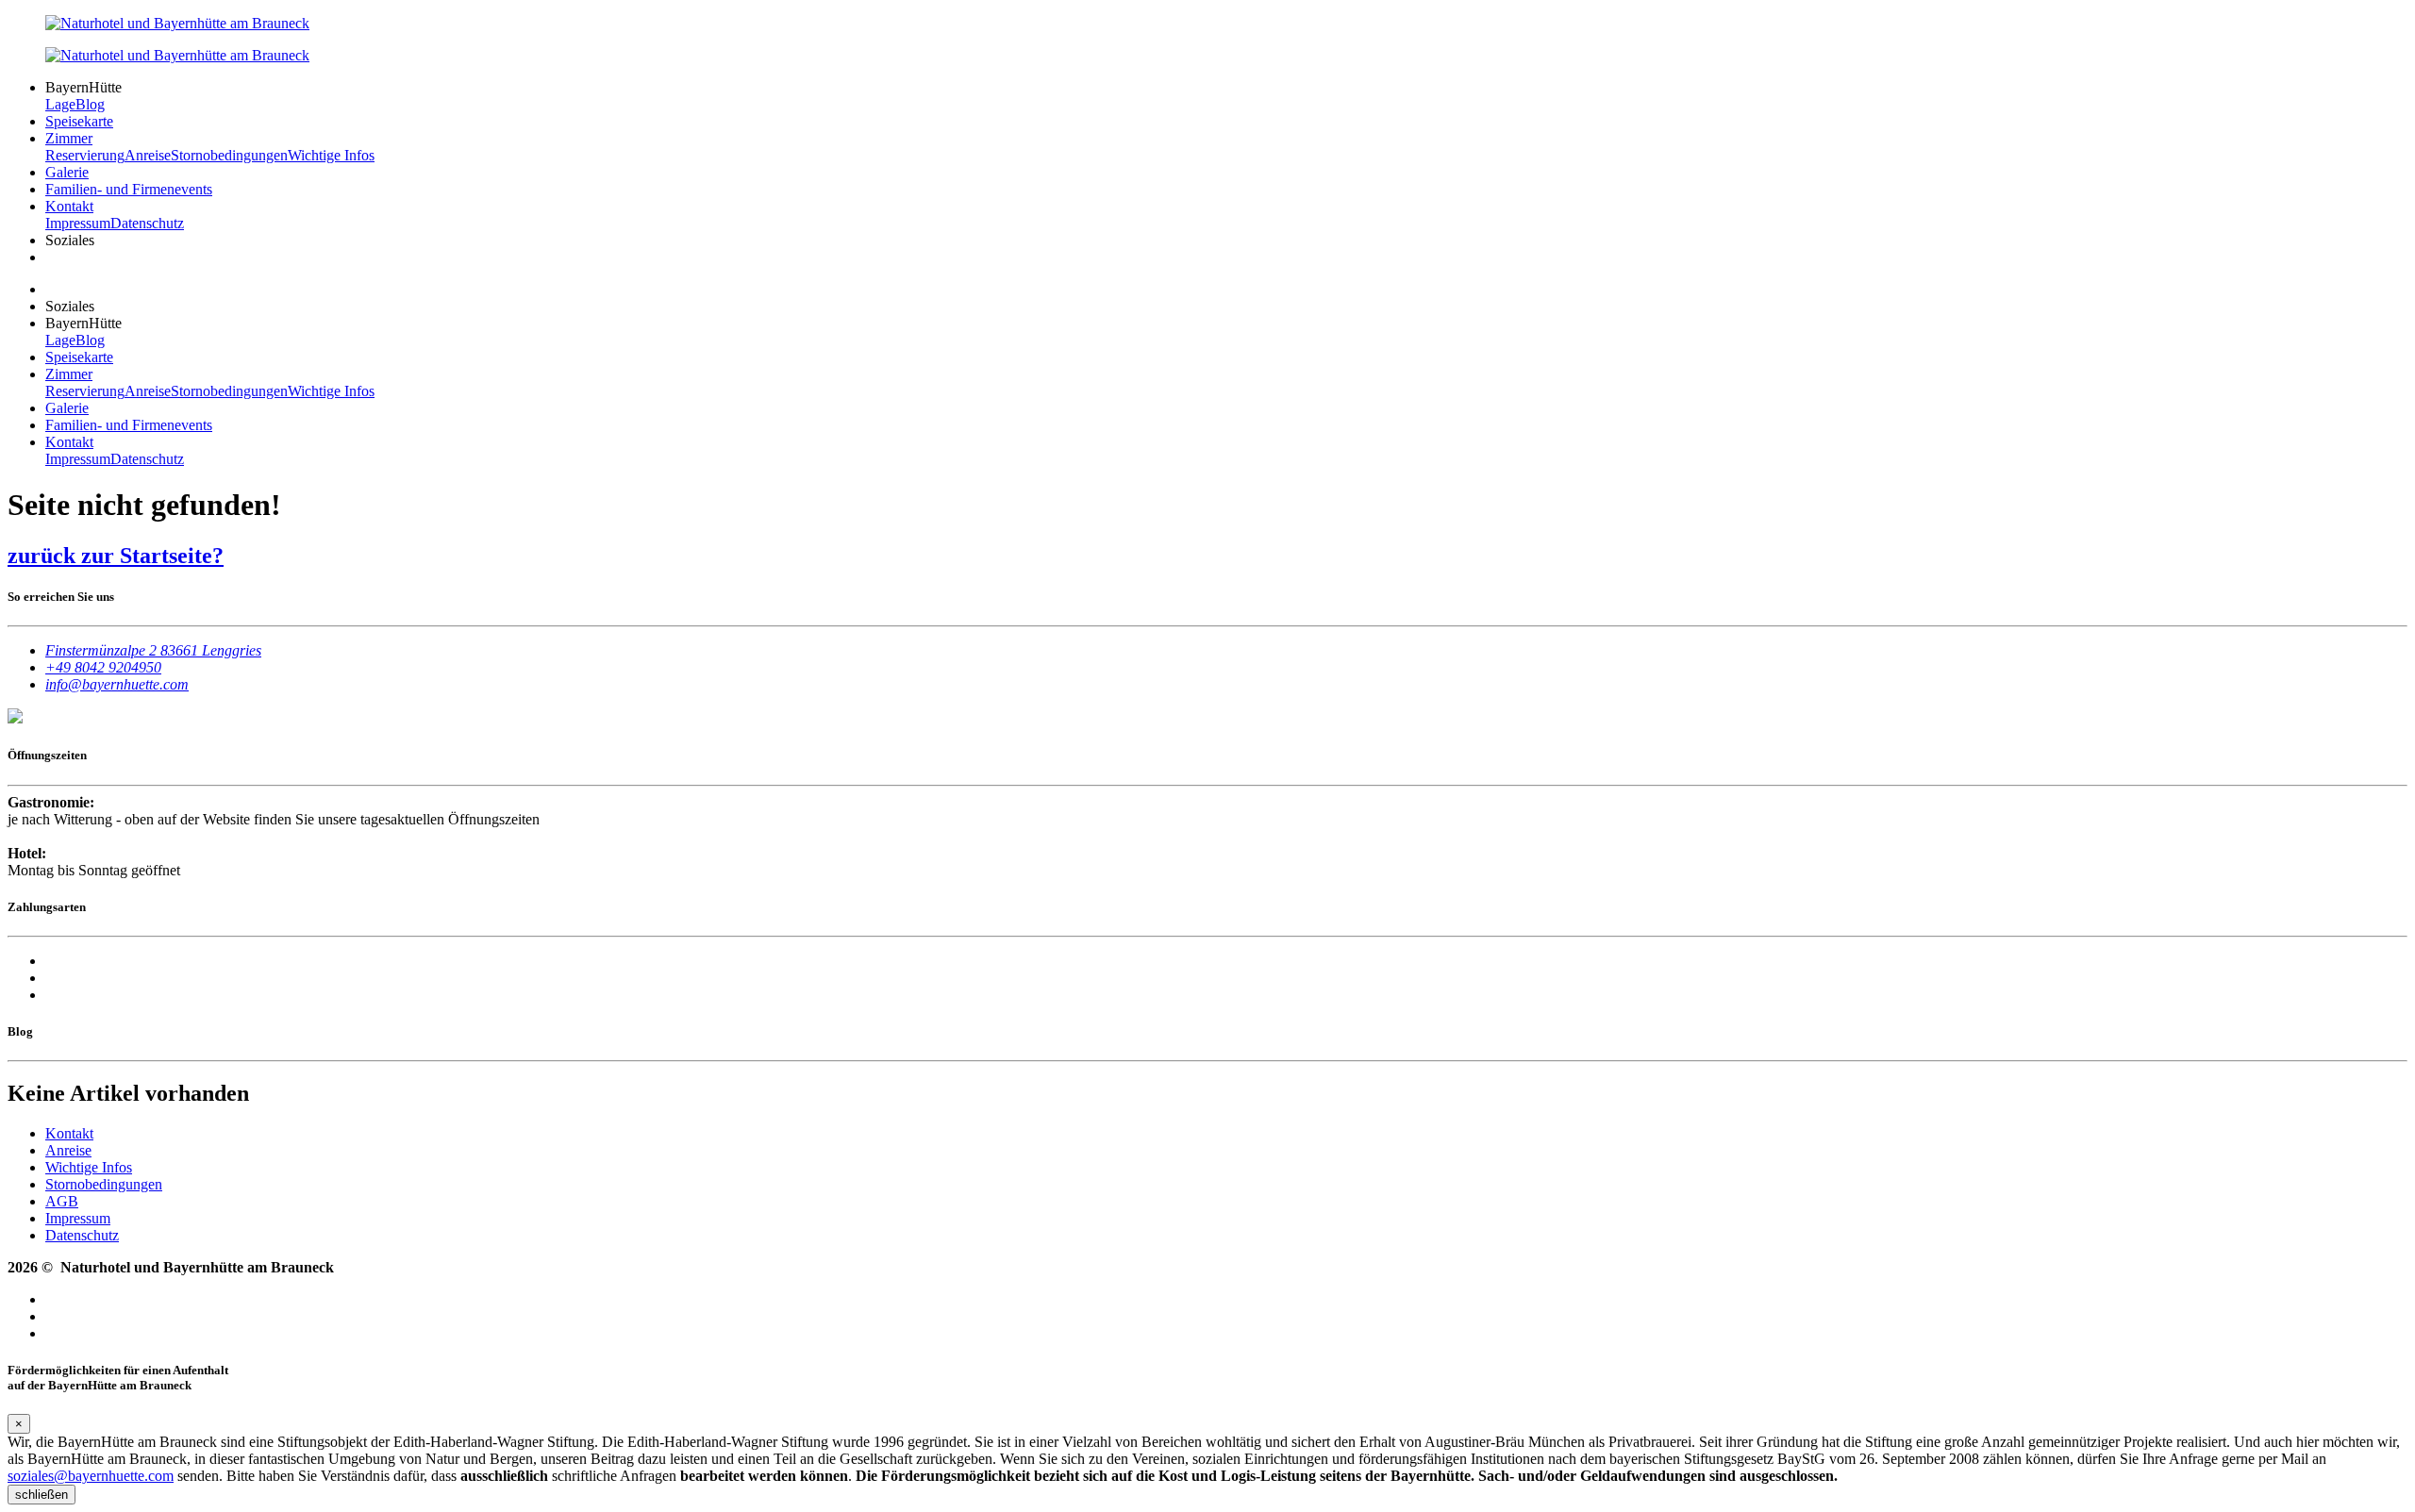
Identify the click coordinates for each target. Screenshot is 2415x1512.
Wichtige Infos (331, 155)
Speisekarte (79, 121)
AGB (62, 1201)
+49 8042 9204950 (103, 667)
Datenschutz (147, 223)
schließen (42, 1495)
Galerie (67, 172)
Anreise (148, 155)
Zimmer (69, 138)
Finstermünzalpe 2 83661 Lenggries (153, 650)
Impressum (78, 223)
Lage (60, 104)
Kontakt (69, 206)
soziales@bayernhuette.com (91, 1476)
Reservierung (85, 155)
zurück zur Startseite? (116, 556)
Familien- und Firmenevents (129, 189)
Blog (90, 104)
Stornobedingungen (229, 155)
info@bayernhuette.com (117, 684)
